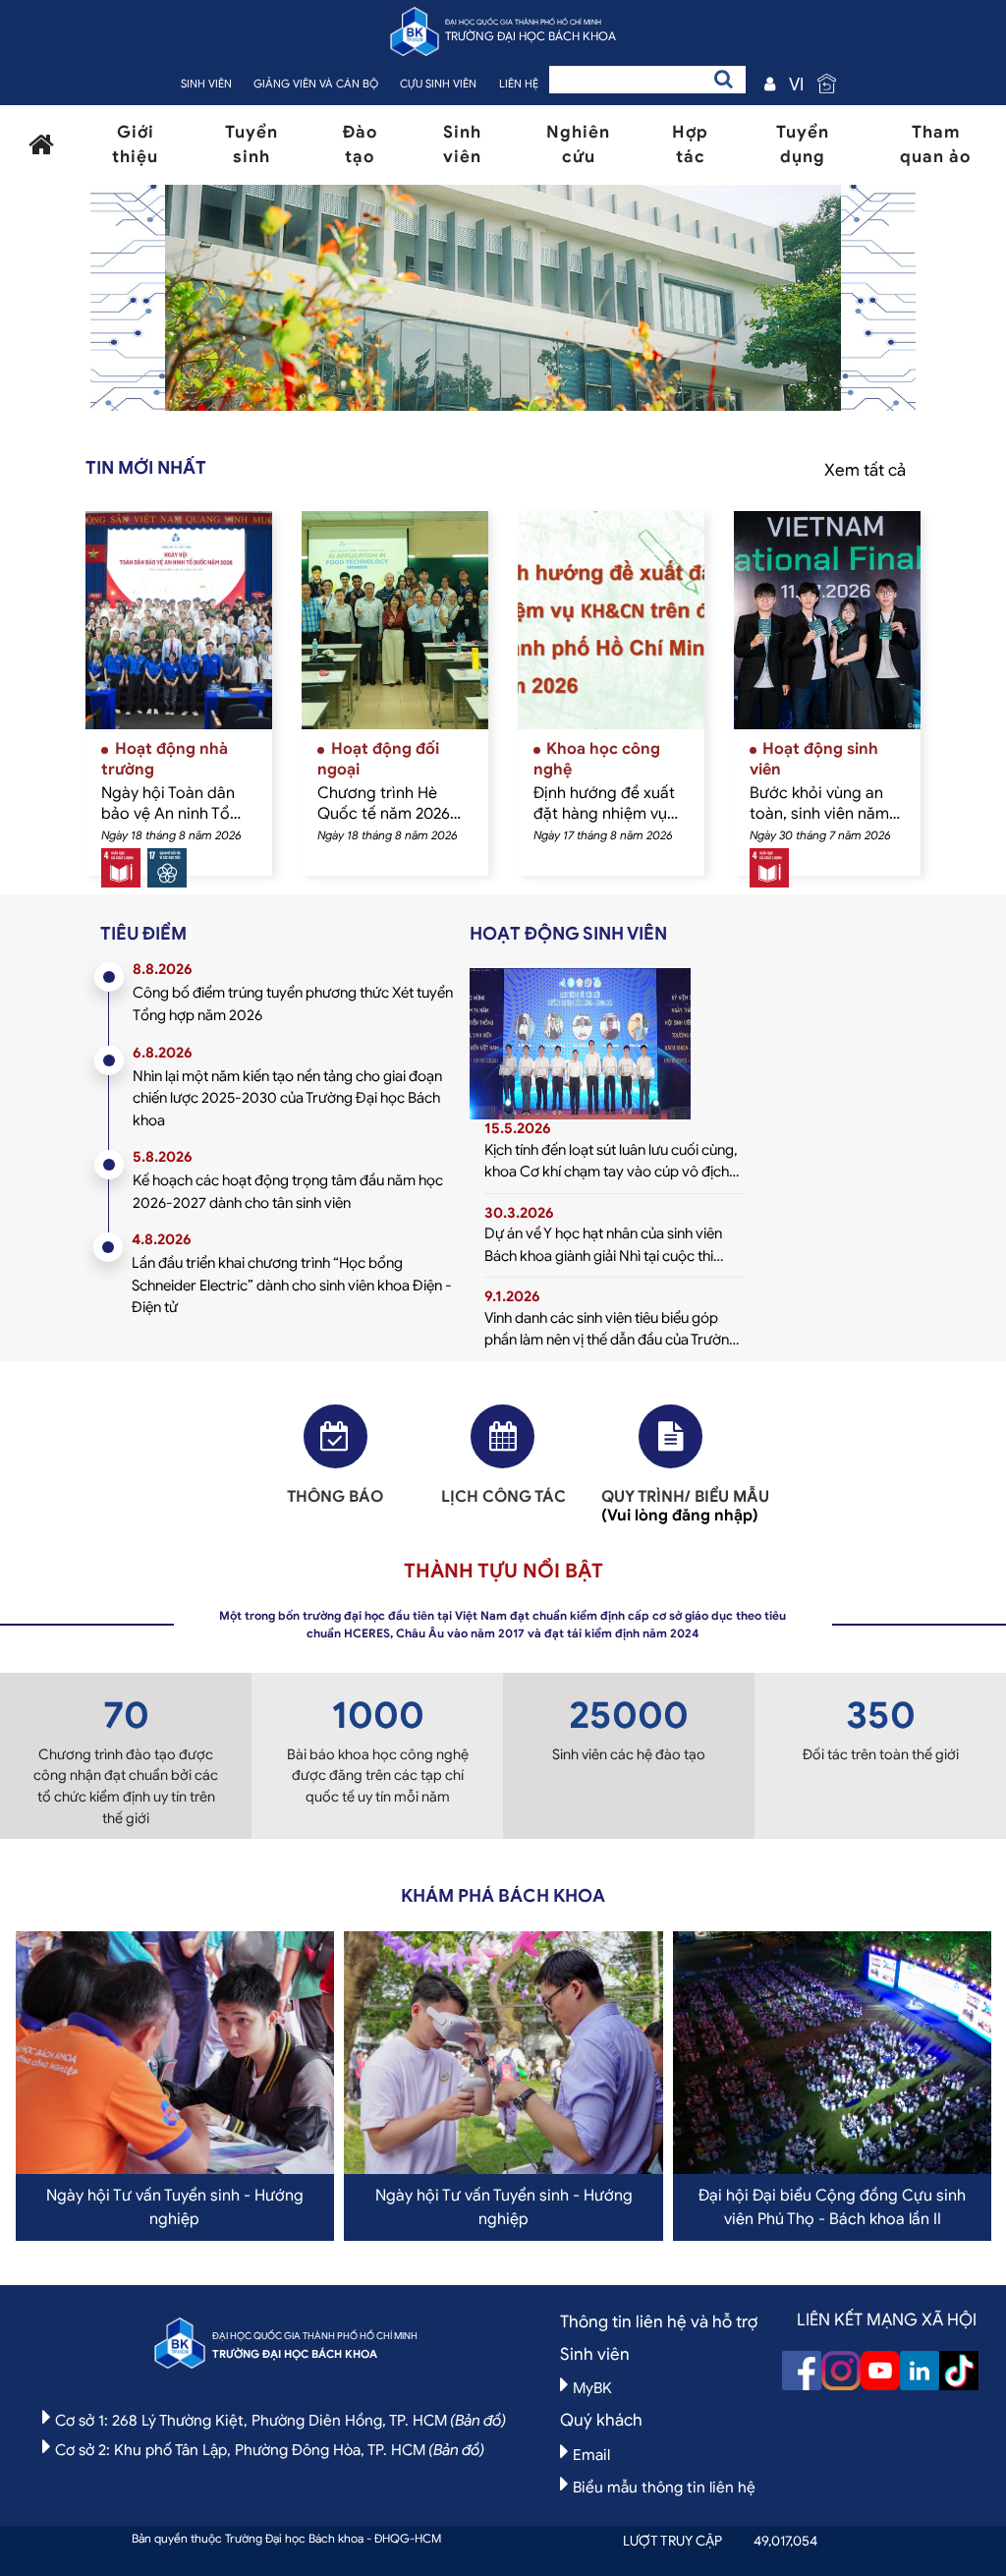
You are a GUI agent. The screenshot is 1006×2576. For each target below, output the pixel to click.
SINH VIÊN (206, 84)
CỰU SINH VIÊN (438, 84)
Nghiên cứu (578, 145)
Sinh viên (462, 145)
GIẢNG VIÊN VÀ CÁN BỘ (316, 84)
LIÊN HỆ (519, 84)
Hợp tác (690, 145)
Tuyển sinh (251, 145)
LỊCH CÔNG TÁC (503, 1497)
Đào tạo (360, 145)
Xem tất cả (865, 470)
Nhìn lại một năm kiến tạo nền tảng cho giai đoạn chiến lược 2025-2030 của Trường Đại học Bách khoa (287, 1098)
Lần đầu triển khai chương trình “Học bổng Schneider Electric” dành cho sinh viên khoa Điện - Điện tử (292, 1285)
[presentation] (220, 303)
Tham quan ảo (935, 145)
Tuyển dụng (803, 145)
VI (796, 85)
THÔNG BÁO (335, 1497)
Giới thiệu (135, 145)
